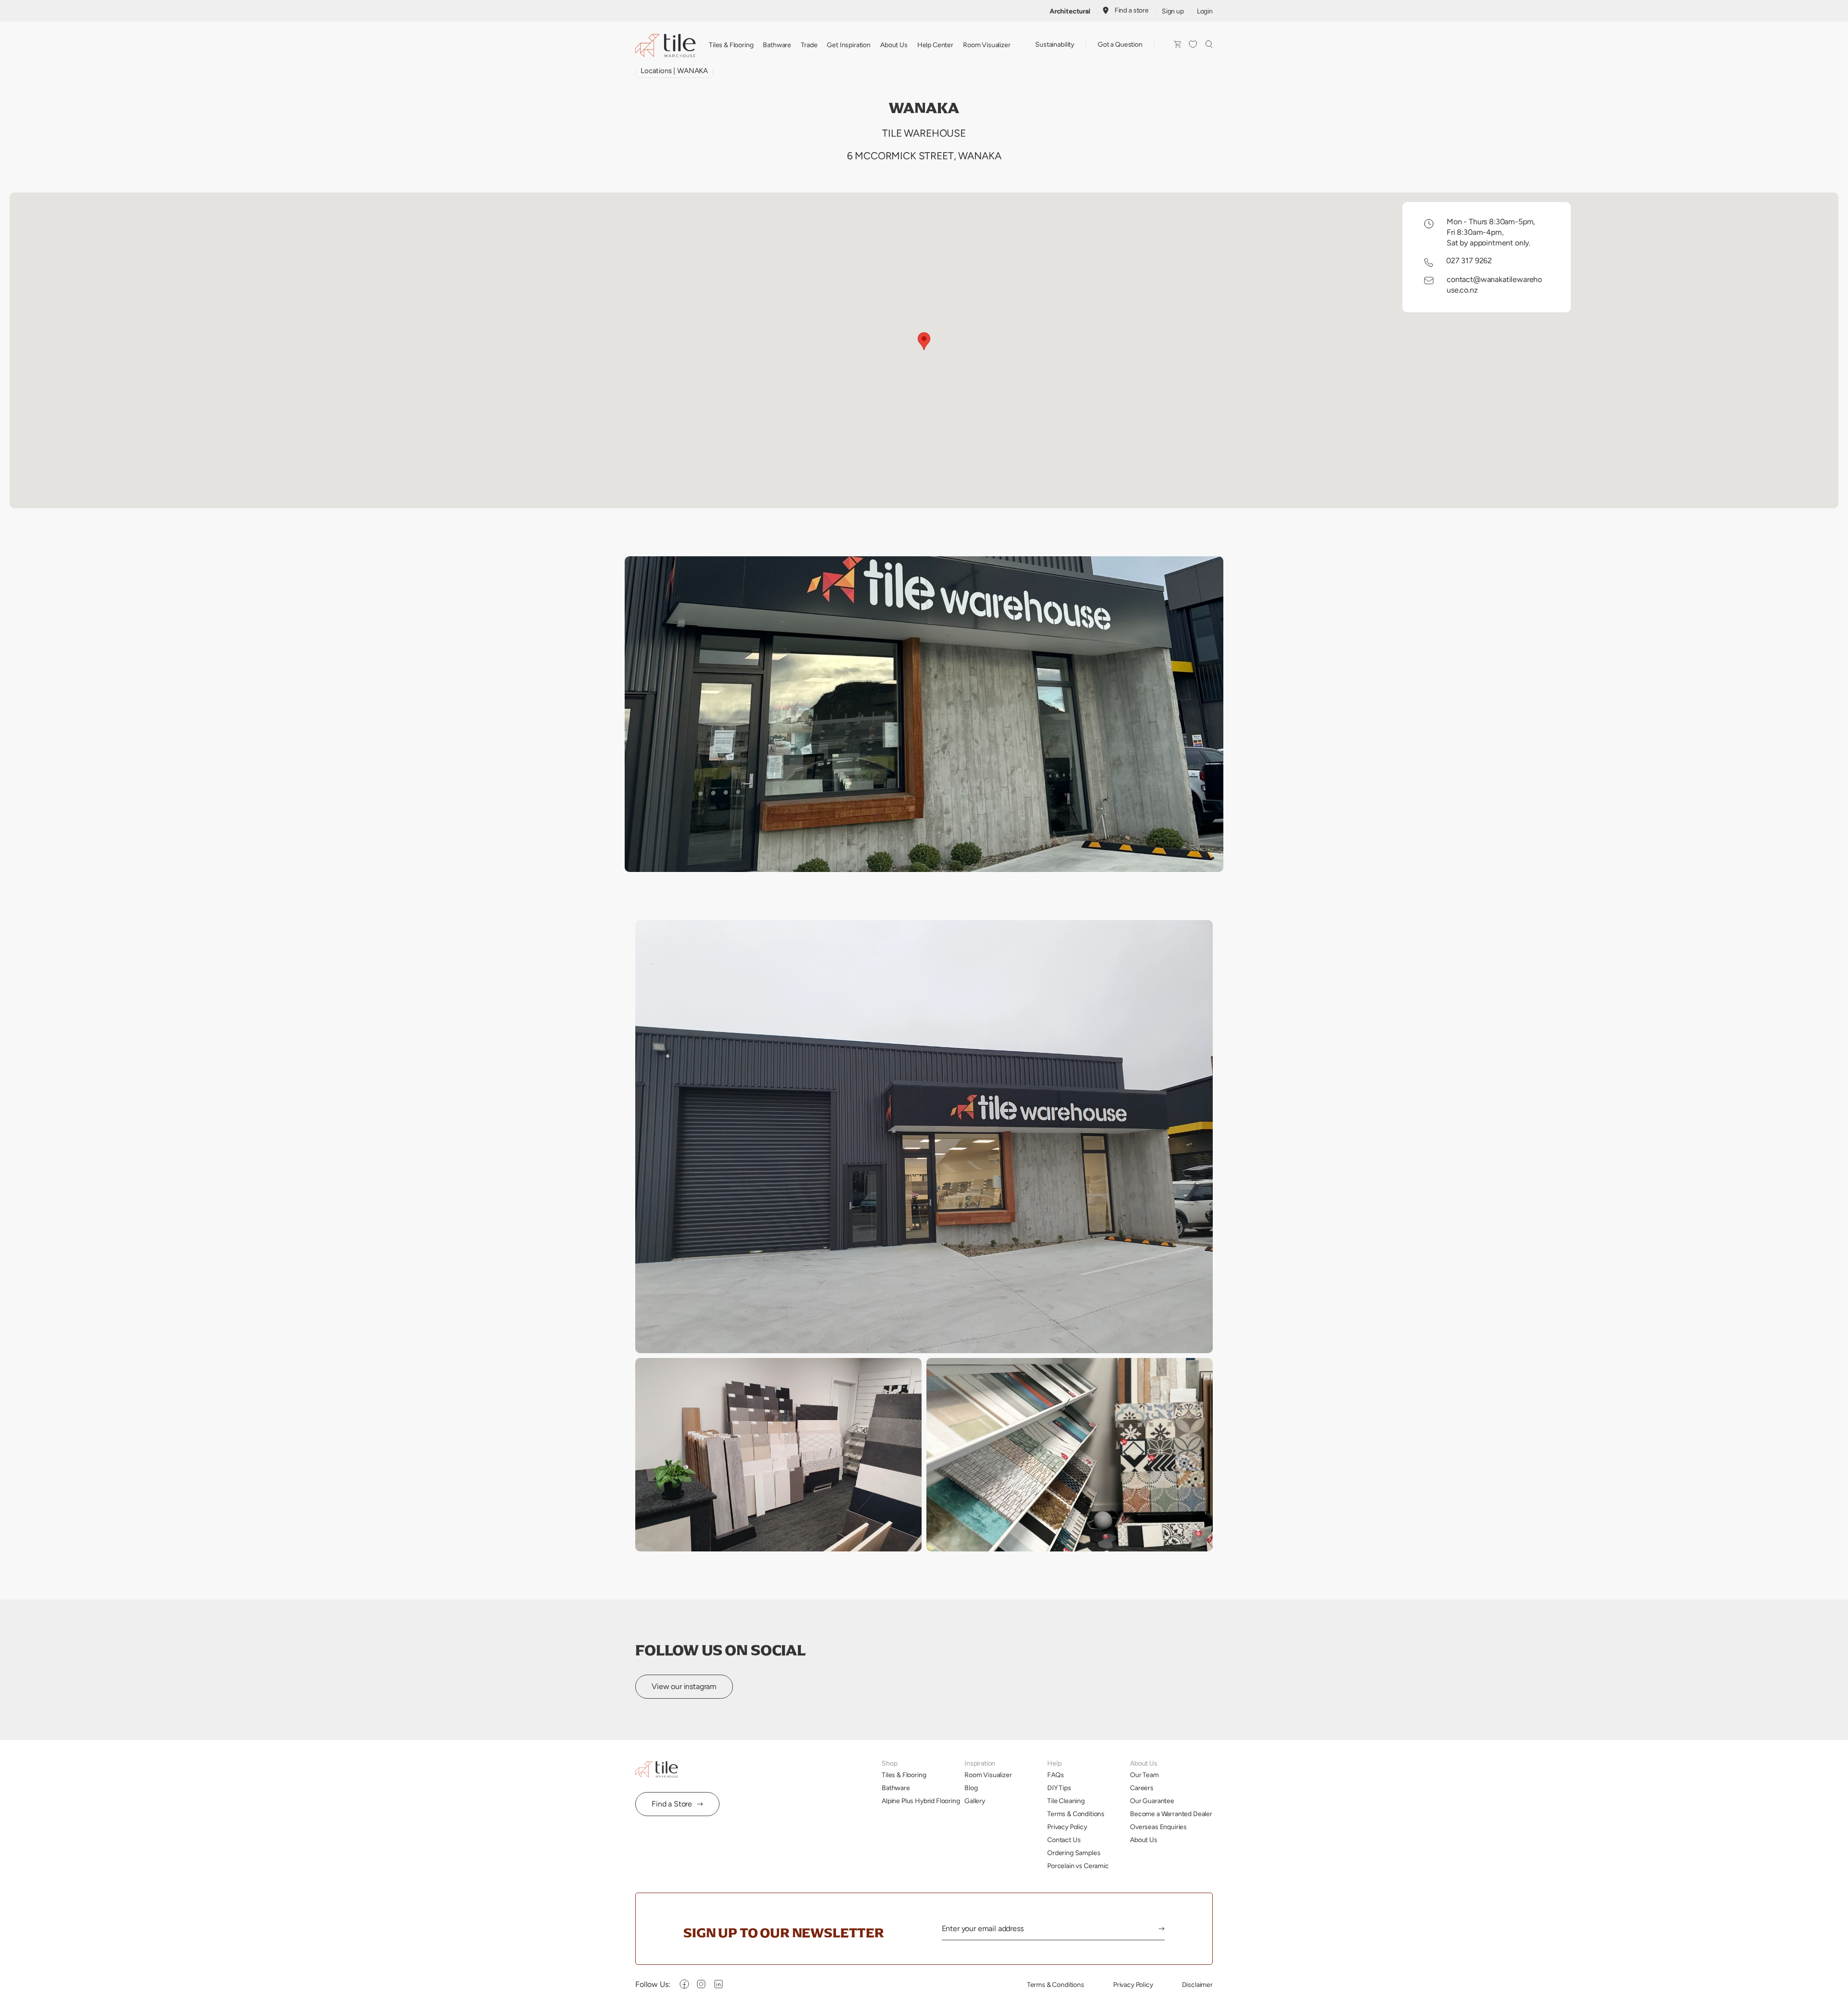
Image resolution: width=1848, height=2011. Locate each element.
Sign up (1173, 11)
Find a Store (672, 1804)
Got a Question (1120, 44)
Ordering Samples (1074, 1853)
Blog (971, 1788)
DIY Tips (1059, 1788)
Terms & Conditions (1076, 1814)
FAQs (1055, 1775)
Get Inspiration (849, 45)
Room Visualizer (987, 45)
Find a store (1132, 10)
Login (1205, 11)
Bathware (777, 45)
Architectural (1070, 11)
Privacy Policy (1067, 1827)
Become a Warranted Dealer (1171, 1814)
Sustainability (1055, 44)
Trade (809, 45)
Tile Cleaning (1066, 1801)
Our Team (1144, 1775)
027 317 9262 (1469, 261)
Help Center (935, 45)
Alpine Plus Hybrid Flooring (921, 1801)
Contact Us (1064, 1840)
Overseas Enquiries (1158, 1827)
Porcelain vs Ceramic (1078, 1866)
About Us (894, 45)
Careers (1142, 1788)
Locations (656, 70)
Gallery (975, 1801)
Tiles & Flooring (731, 45)
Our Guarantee (1152, 1801)
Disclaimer (1197, 1985)
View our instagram (684, 1686)
